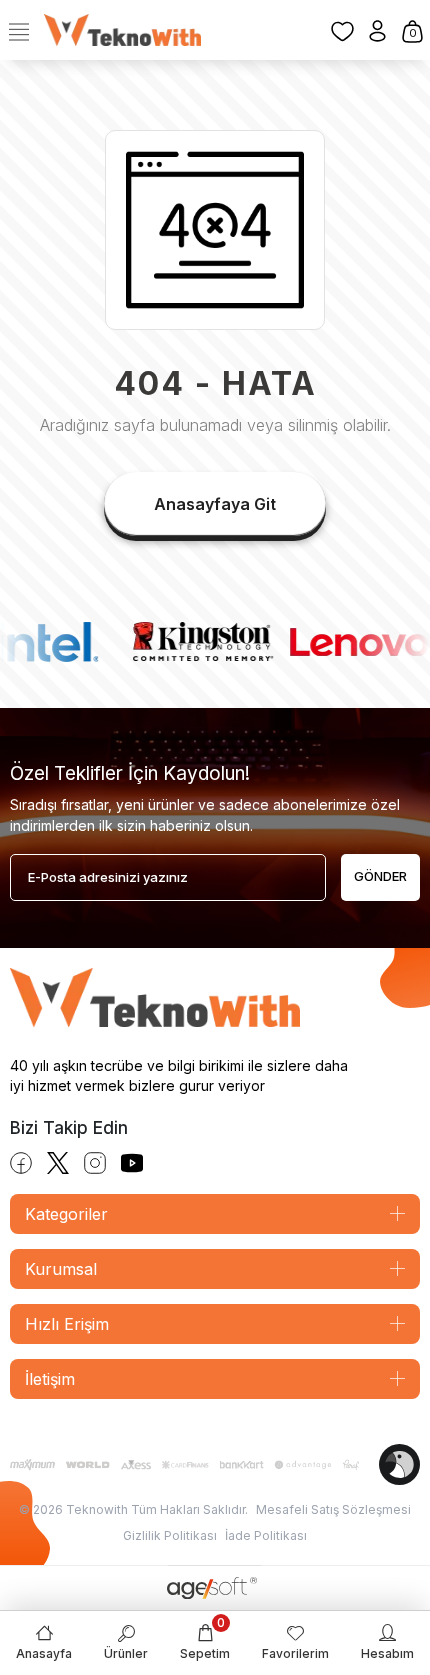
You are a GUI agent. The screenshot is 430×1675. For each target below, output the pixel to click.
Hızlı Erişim (67, 1324)
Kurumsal (61, 1269)
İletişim (50, 1379)
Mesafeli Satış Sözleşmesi (333, 1509)
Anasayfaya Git (215, 504)
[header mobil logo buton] (122, 29)
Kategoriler (66, 1214)
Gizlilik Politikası (170, 1535)
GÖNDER (380, 876)
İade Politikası (266, 1535)
